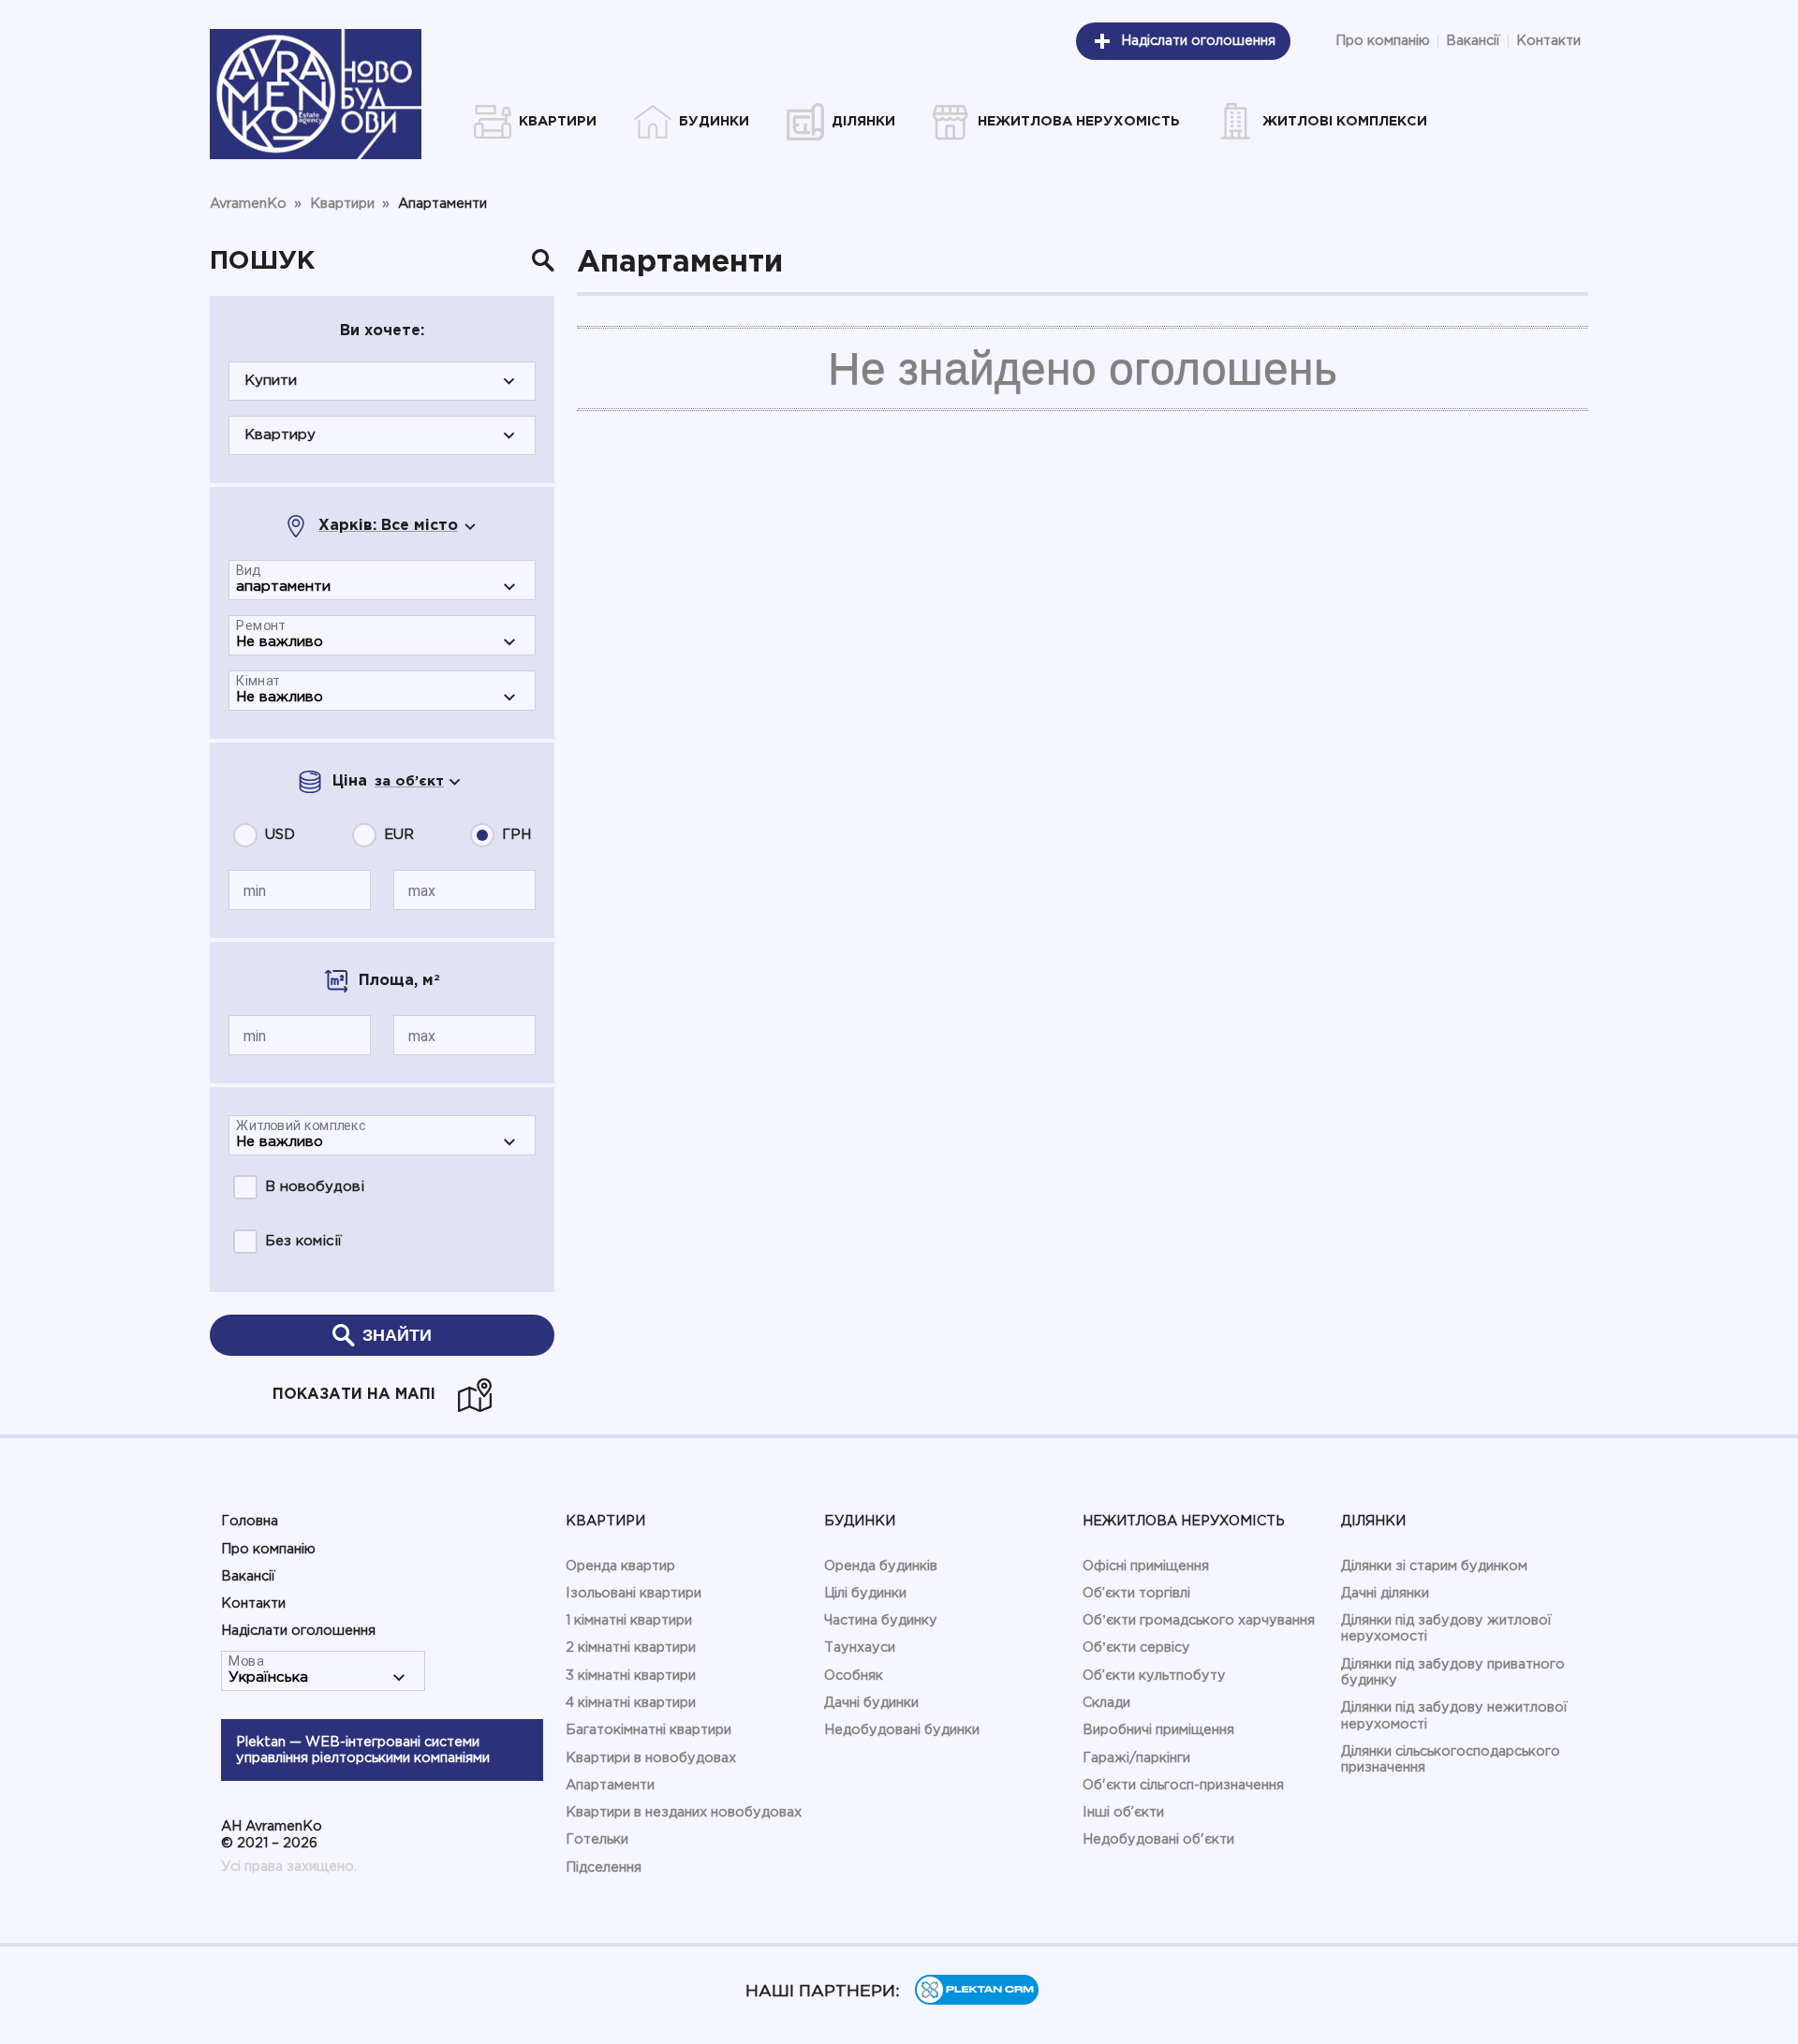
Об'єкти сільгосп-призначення (1183, 1785)
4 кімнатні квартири (631, 1703)
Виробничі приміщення (1158, 1730)
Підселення (604, 1868)
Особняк (854, 1676)
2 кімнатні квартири (631, 1647)
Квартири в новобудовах (651, 1758)
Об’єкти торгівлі (1136, 1593)
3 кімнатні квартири (631, 1676)
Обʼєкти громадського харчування (1199, 1620)
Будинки (860, 1521)
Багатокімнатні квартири (648, 1730)
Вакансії (1473, 41)
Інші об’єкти (1123, 1812)
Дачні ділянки (1385, 1593)
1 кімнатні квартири (629, 1620)
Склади (1106, 1703)
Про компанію (1383, 41)
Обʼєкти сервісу (1136, 1647)
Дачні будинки (871, 1703)
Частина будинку (881, 1620)
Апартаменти (610, 1785)
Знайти (397, 1335)
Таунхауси (860, 1647)
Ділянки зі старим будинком (1434, 1566)
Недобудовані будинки (902, 1730)
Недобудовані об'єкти (1158, 1839)
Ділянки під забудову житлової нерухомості (1446, 1628)
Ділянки (1373, 1521)
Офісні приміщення (1146, 1566)
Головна (250, 1521)
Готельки (597, 1839)
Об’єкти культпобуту (1154, 1676)
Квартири (605, 1521)
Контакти (1548, 41)
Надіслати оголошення (1198, 41)
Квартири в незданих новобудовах (684, 1812)
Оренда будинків (881, 1566)
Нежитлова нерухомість (1184, 1521)
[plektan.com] (977, 2000)
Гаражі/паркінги (1136, 1758)
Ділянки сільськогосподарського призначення (1451, 1759)
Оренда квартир (620, 1566)
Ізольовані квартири (634, 1593)
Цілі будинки (865, 1593)
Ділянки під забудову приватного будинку (1453, 1672)
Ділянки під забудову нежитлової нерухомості (1454, 1715)
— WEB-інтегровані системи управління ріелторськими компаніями (363, 1750)
